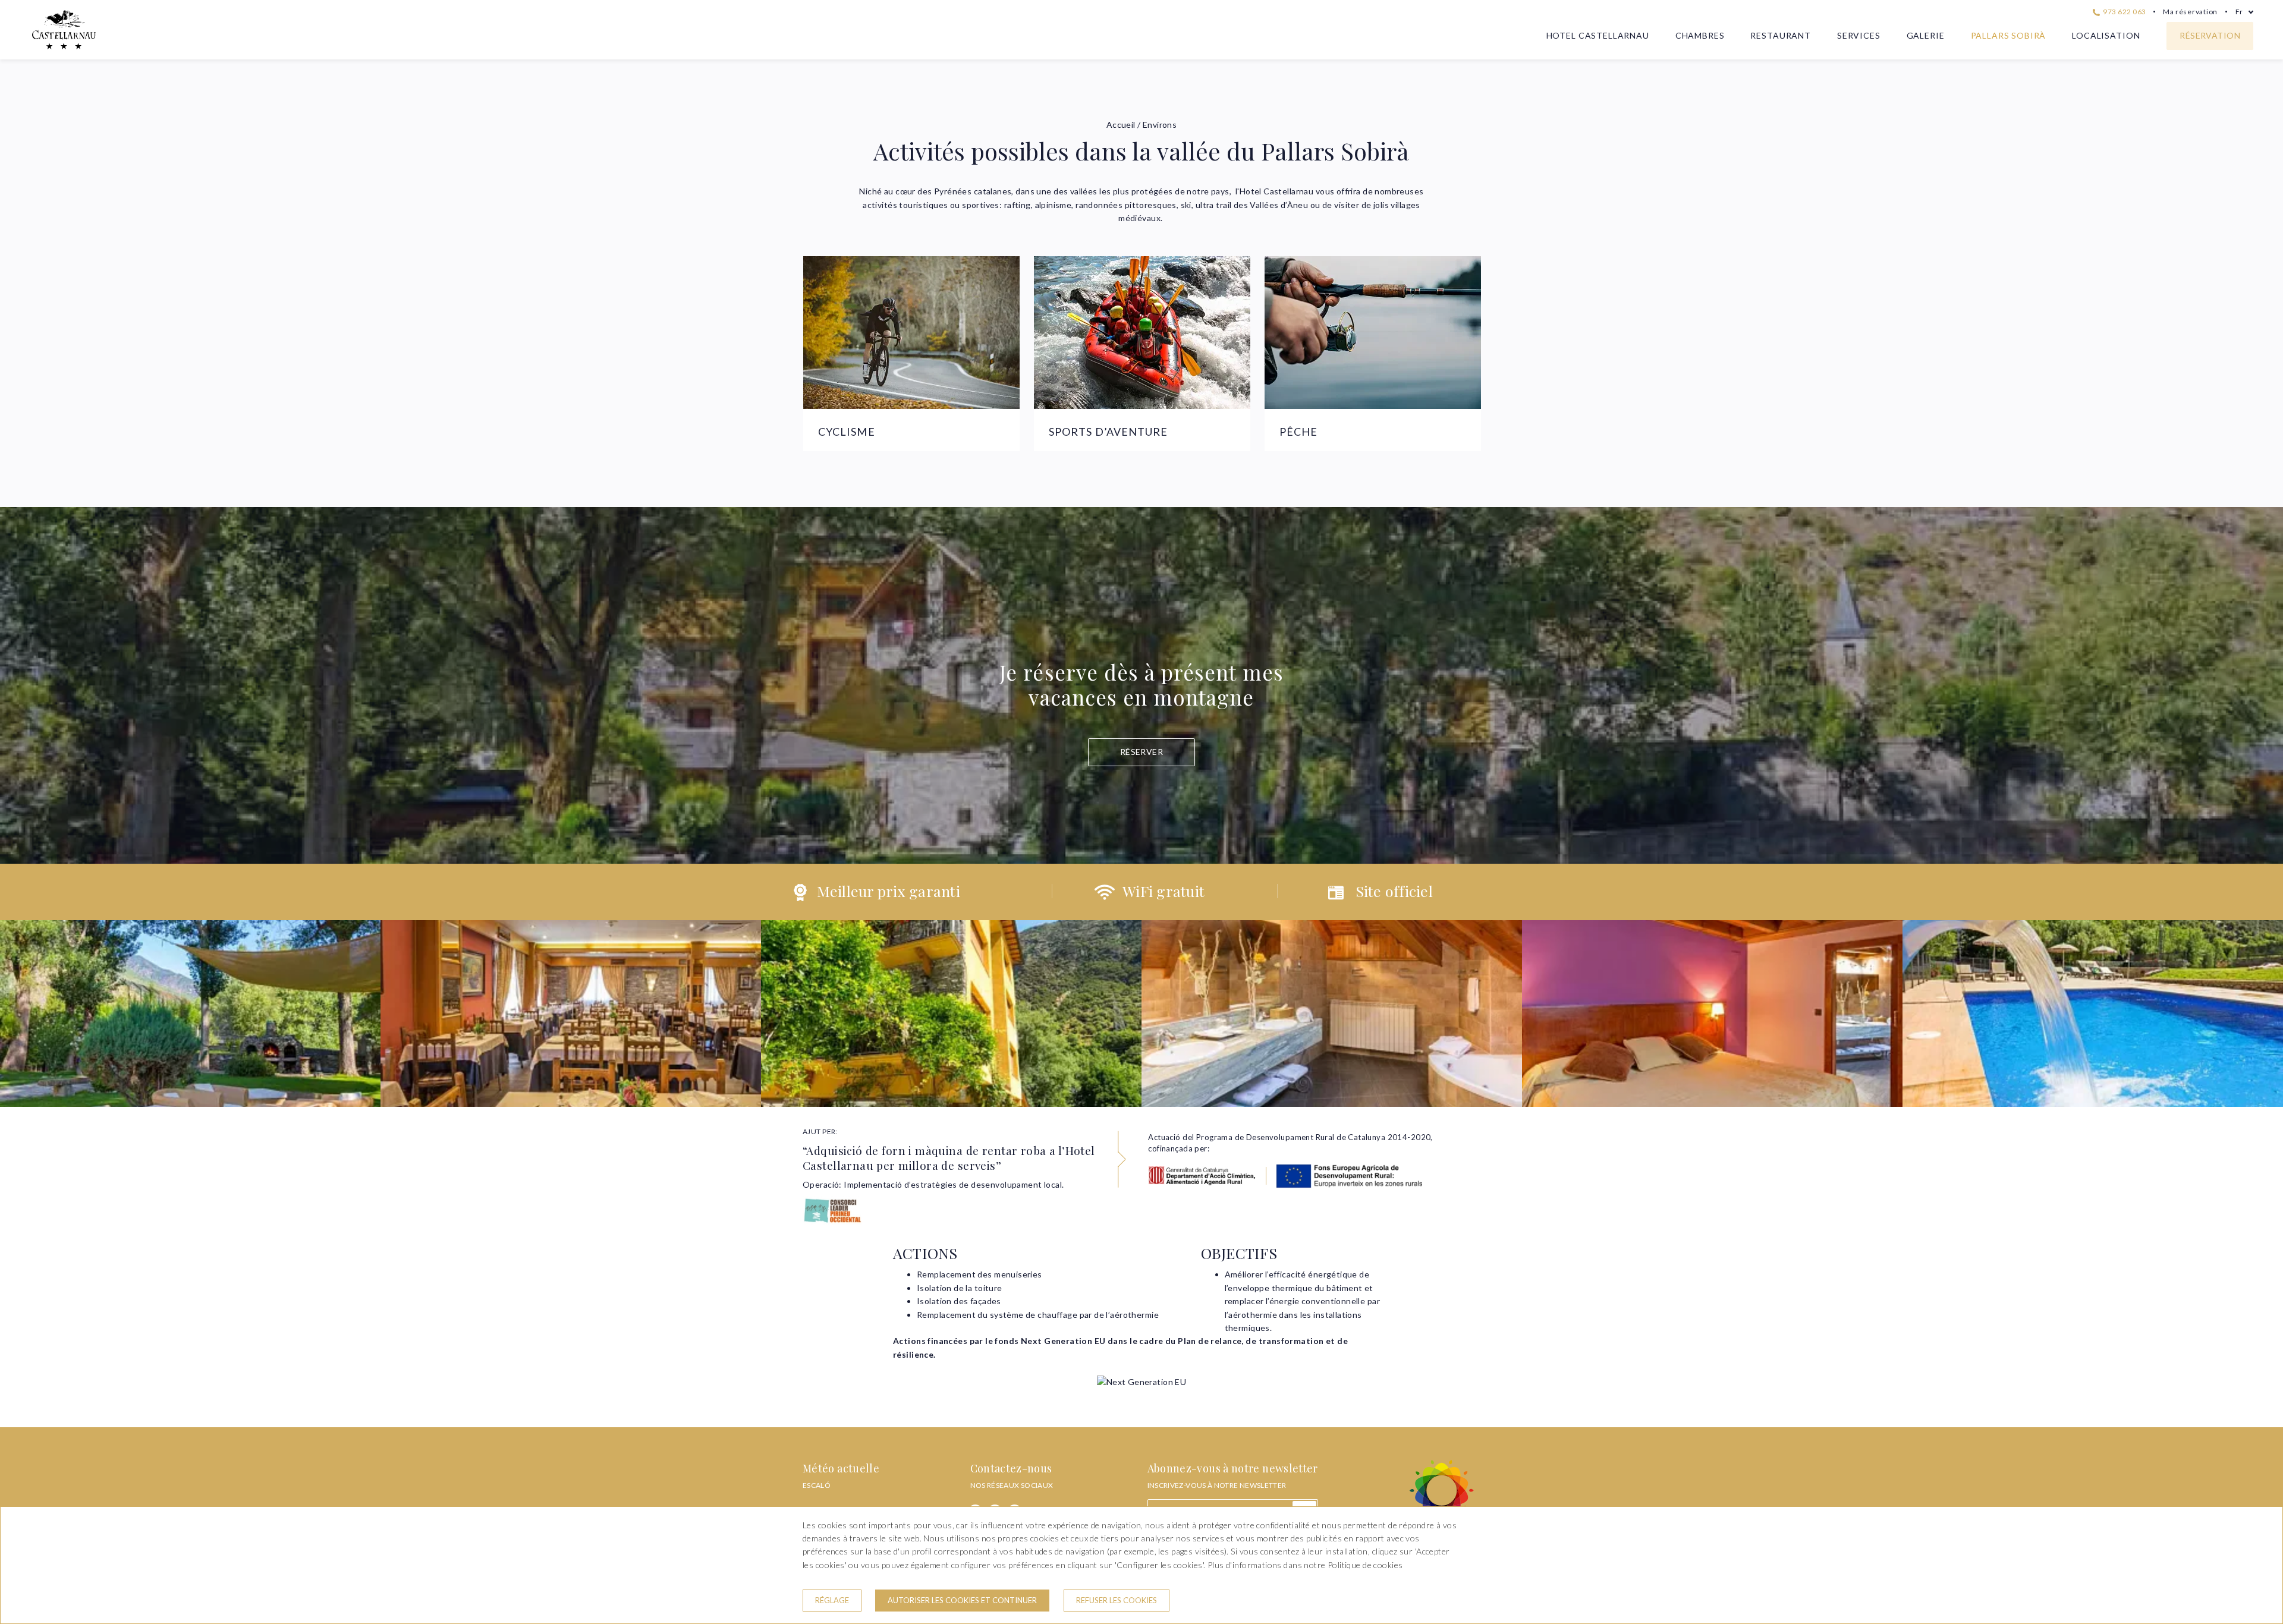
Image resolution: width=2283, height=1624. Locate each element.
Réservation (2210, 35)
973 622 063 (2124, 12)
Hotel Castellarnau (1598, 35)
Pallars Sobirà (2009, 35)
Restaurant (1780, 35)
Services (1859, 35)
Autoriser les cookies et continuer (962, 1600)
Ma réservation (2190, 12)
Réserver (1141, 752)
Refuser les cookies (1117, 1600)
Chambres (1700, 35)
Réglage (832, 1600)
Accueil (1121, 125)
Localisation (2106, 35)
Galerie (1926, 35)
